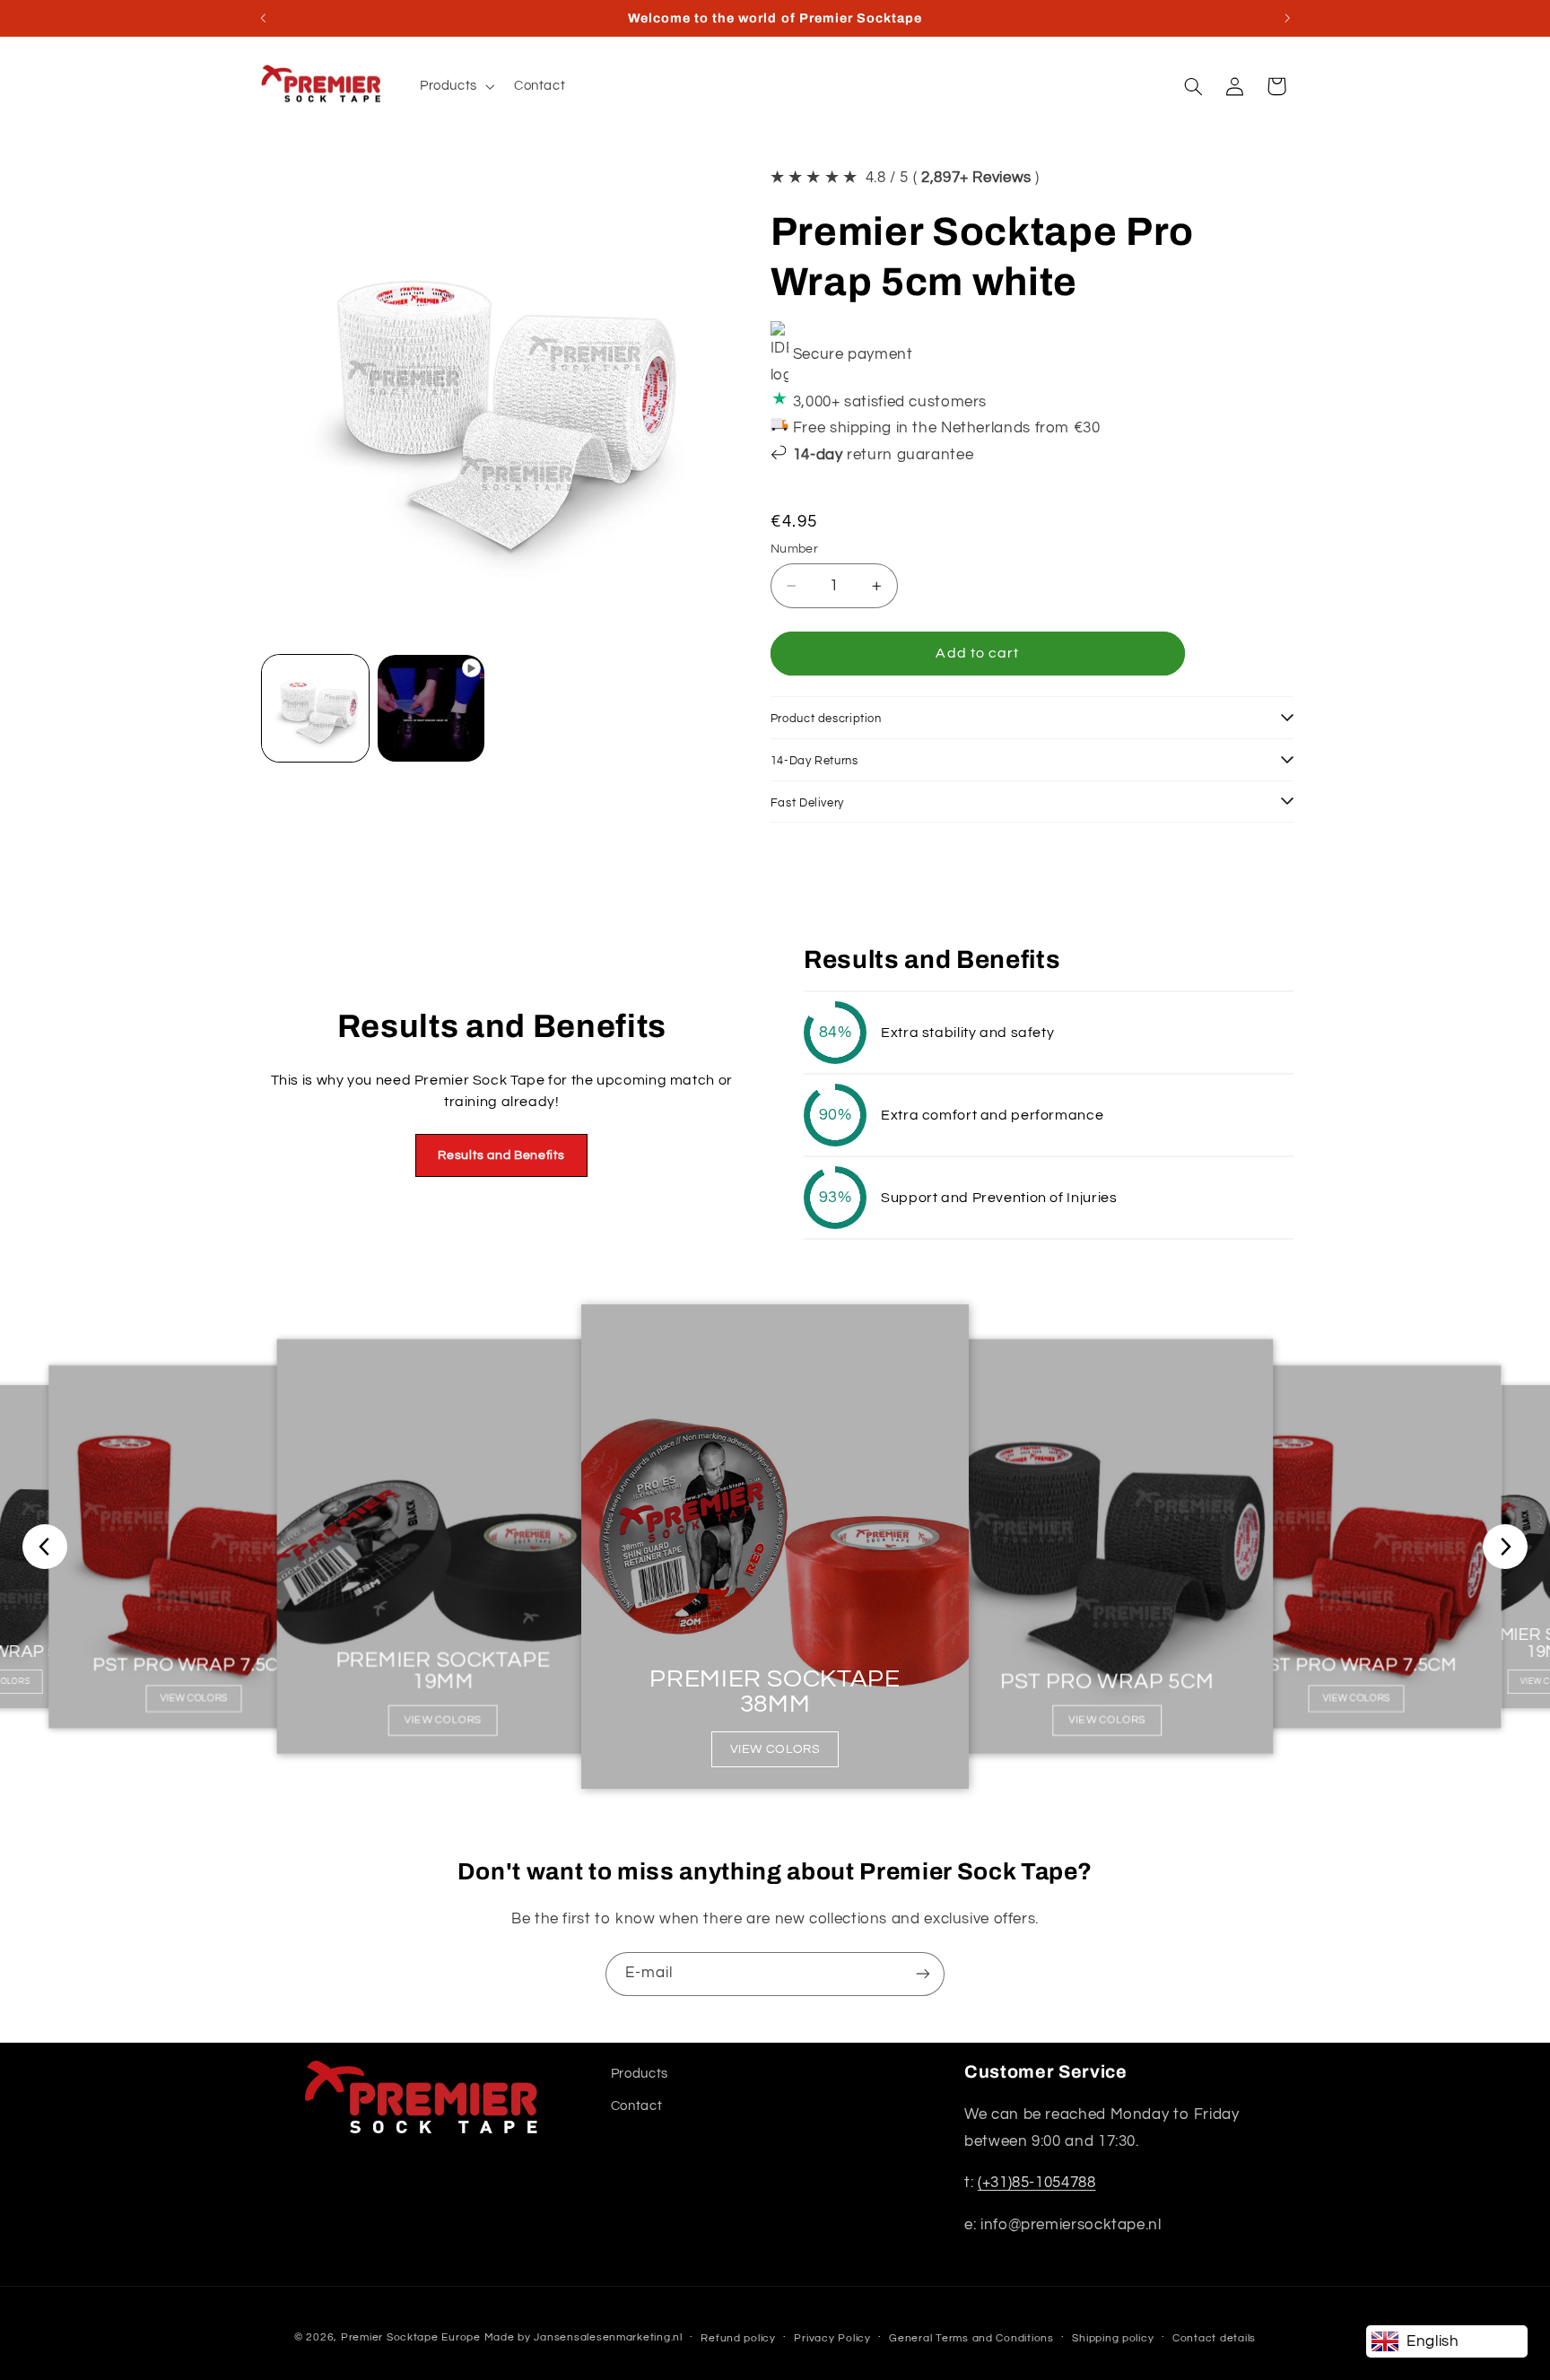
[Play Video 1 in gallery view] (431, 708)
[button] (455, 86)
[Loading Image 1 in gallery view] (315, 708)
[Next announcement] (1287, 18)
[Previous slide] (45, 1547)
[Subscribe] (923, 1974)
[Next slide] (1505, 1547)
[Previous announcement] (263, 18)
